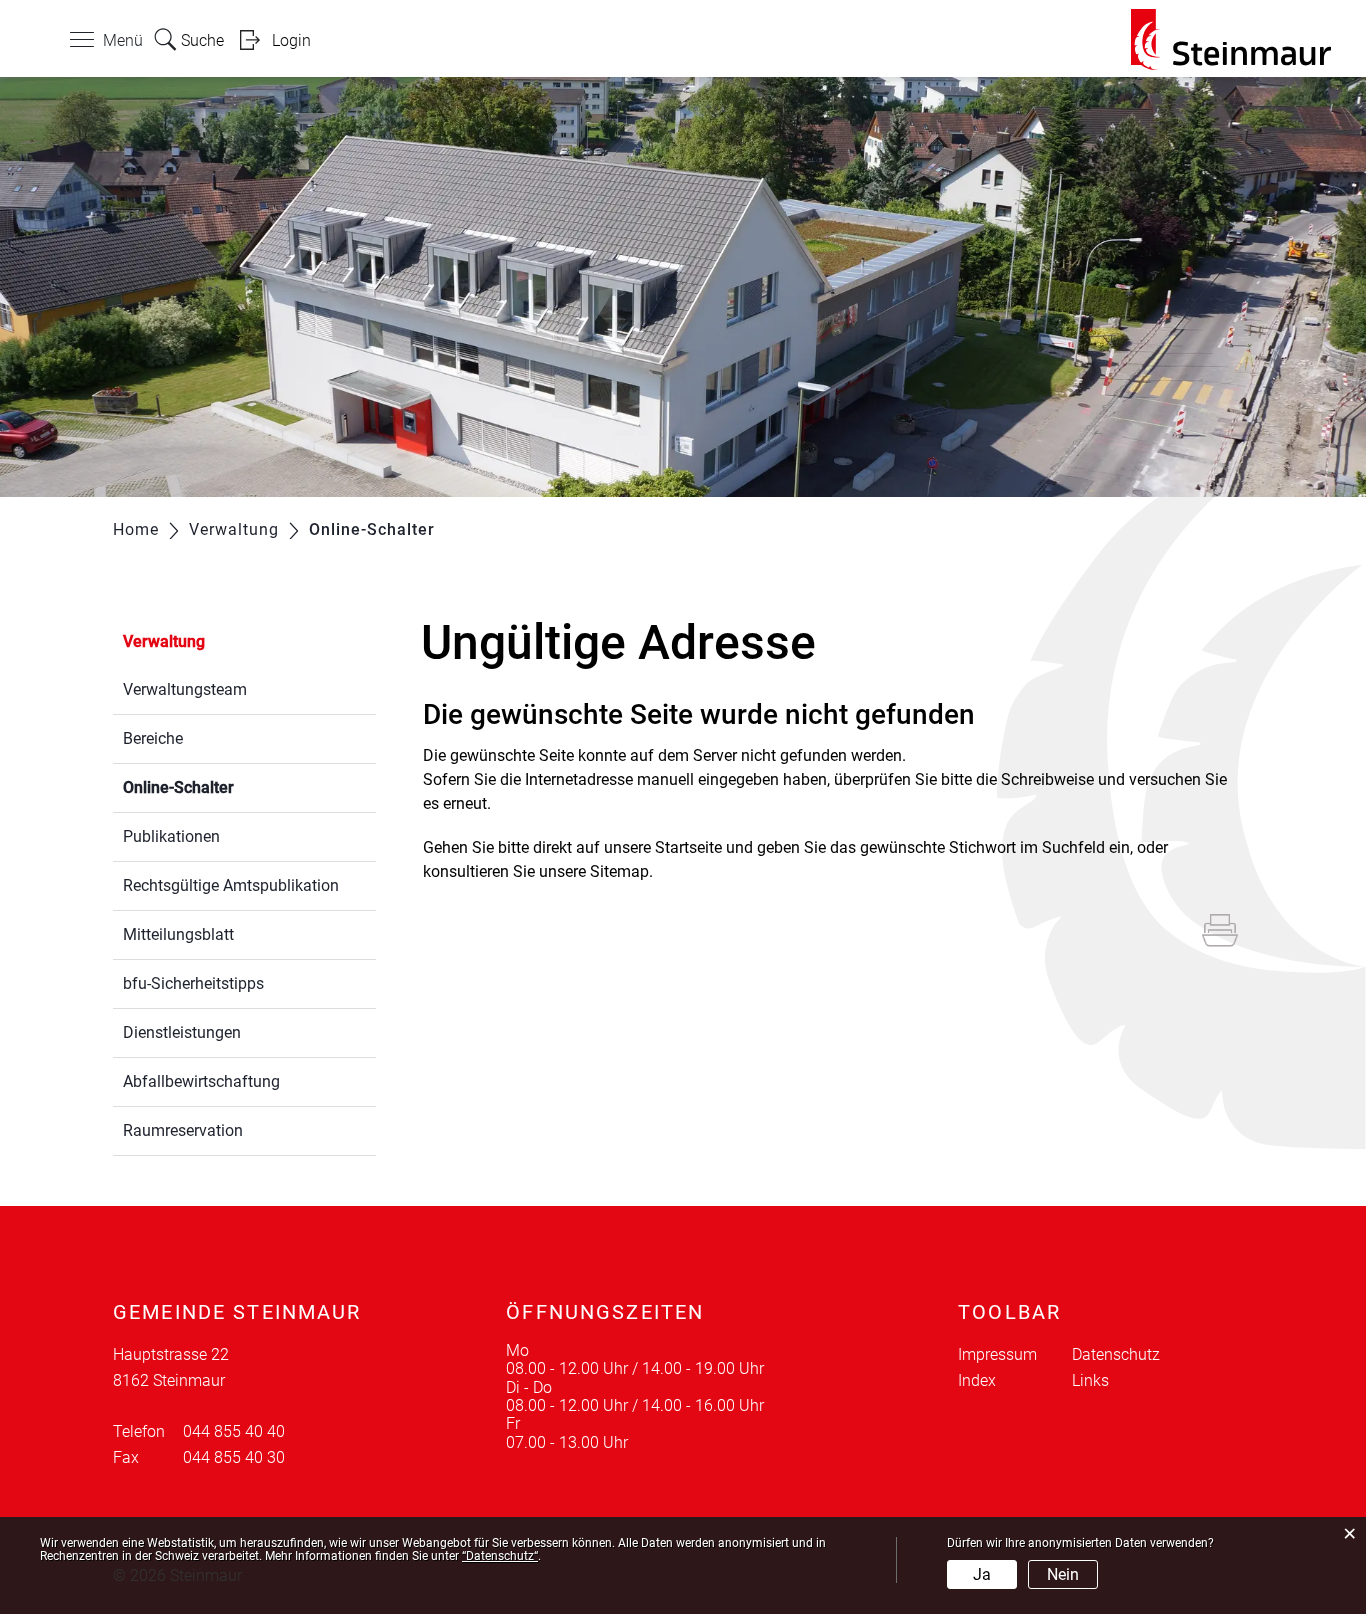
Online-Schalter (226, 787)
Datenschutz (1116, 1354)
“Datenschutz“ (500, 1556)
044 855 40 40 (234, 1431)
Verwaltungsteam (185, 689)
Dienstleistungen (182, 1032)
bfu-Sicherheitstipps (193, 983)
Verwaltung (164, 641)
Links (1090, 1380)
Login (291, 40)
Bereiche (153, 738)
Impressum (997, 1354)
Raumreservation (183, 1130)
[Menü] (82, 44)
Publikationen (171, 836)
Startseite (688, 847)
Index (977, 1380)
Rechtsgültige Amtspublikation (231, 885)
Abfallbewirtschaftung (201, 1081)
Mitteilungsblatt (178, 934)
